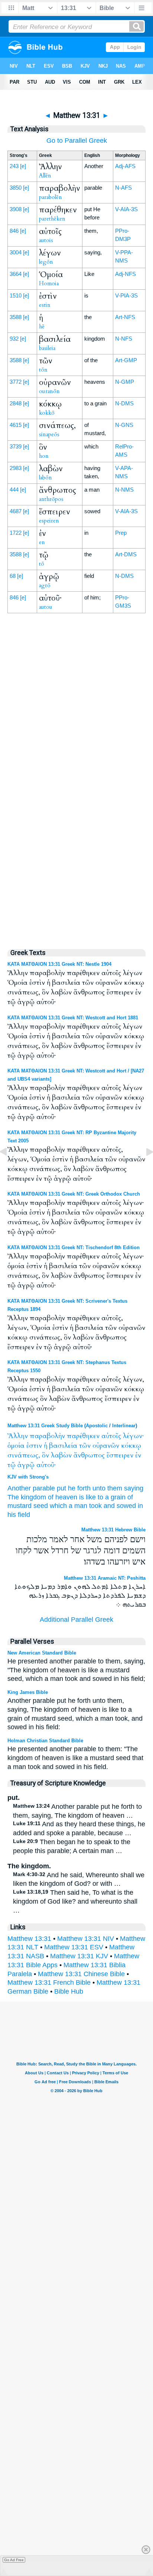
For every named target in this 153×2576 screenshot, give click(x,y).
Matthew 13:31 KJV (79, 1956)
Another (19, 1488)
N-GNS (124, 425)
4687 (16, 511)
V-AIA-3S (126, 209)
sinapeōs (49, 434)
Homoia (49, 283)
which (58, 1506)
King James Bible (28, 1692)
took (95, 1506)
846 (14, 231)
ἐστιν (34, 1446)
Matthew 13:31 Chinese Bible (81, 1974)
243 (14, 166)
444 (14, 490)
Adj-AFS (125, 166)
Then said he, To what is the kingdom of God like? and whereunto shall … (75, 1901)
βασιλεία (63, 1446)
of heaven (63, 1497)
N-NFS (124, 339)
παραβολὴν (47, 1436)
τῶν (85, 1446)
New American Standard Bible (42, 1653)
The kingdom (27, 1497)
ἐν (138, 1455)
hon (44, 456)
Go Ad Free (14, 2560)
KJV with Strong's (28, 1477)
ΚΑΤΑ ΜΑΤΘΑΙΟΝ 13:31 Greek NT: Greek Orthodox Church (74, 1194)
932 (14, 339)
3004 (16, 252)
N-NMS (124, 490)
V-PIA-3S (126, 295)
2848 (16, 403)
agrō (45, 585)
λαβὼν (61, 1455)
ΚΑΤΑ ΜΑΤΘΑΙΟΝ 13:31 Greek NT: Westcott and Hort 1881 (73, 1018)
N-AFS (123, 188)
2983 (16, 468)
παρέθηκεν (83, 1436)
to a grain (112, 1497)
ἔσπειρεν (120, 1455)
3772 (16, 382)
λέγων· (133, 1436)
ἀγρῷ (26, 1465)
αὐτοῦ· (46, 1465)
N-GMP (125, 382)
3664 (16, 274)
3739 (16, 446)
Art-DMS (126, 554)
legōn (46, 262)
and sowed (120, 1506)
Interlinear (124, 1426)
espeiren (49, 521)
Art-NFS (125, 317)
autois (46, 240)
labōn (45, 477)
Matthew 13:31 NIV (86, 1939)
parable (44, 1488)
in (140, 1506)
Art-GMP (126, 360)
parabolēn (51, 197)
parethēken (52, 219)
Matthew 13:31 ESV (74, 1947)
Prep (121, 533)
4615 (16, 425)
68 (13, 576)
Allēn (45, 176)
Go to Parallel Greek (77, 141)
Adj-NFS (126, 274)
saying (134, 1488)
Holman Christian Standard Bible (45, 1741)
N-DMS (124, 403)
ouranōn (49, 391)
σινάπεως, (24, 1455)
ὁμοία (16, 1446)
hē (42, 327)
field (24, 1515)
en (42, 542)
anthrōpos (51, 499)
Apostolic (97, 1426)
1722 (16, 533)
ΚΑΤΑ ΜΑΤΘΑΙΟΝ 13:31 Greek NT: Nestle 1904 (59, 964)
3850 (16, 188)
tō (42, 564)
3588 (16, 317)
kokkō (47, 413)
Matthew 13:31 (29, 1939)
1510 (16, 295)
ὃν (45, 1455)
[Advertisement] (76, 783)
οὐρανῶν (106, 1446)
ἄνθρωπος (89, 1455)
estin (45, 305)
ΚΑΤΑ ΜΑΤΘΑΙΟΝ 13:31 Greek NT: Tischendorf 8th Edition (74, 1247)
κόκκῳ (131, 1446)
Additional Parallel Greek (76, 1620)
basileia (47, 348)
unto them (107, 1488)
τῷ (12, 1465)
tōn (43, 370)
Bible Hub (69, 1991)
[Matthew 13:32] (144, 1168)
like (91, 1497)
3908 (16, 209)
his (12, 1515)
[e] (23, 166)
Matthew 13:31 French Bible (49, 1982)
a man (78, 1506)
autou (46, 607)
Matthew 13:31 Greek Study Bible (45, 1426)
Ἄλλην (18, 1436)
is (82, 1497)
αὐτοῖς (111, 1436)
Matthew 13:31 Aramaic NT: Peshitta (105, 1578)
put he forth (74, 1488)
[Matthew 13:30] (9, 1168)
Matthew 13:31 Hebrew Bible (113, 1530)
